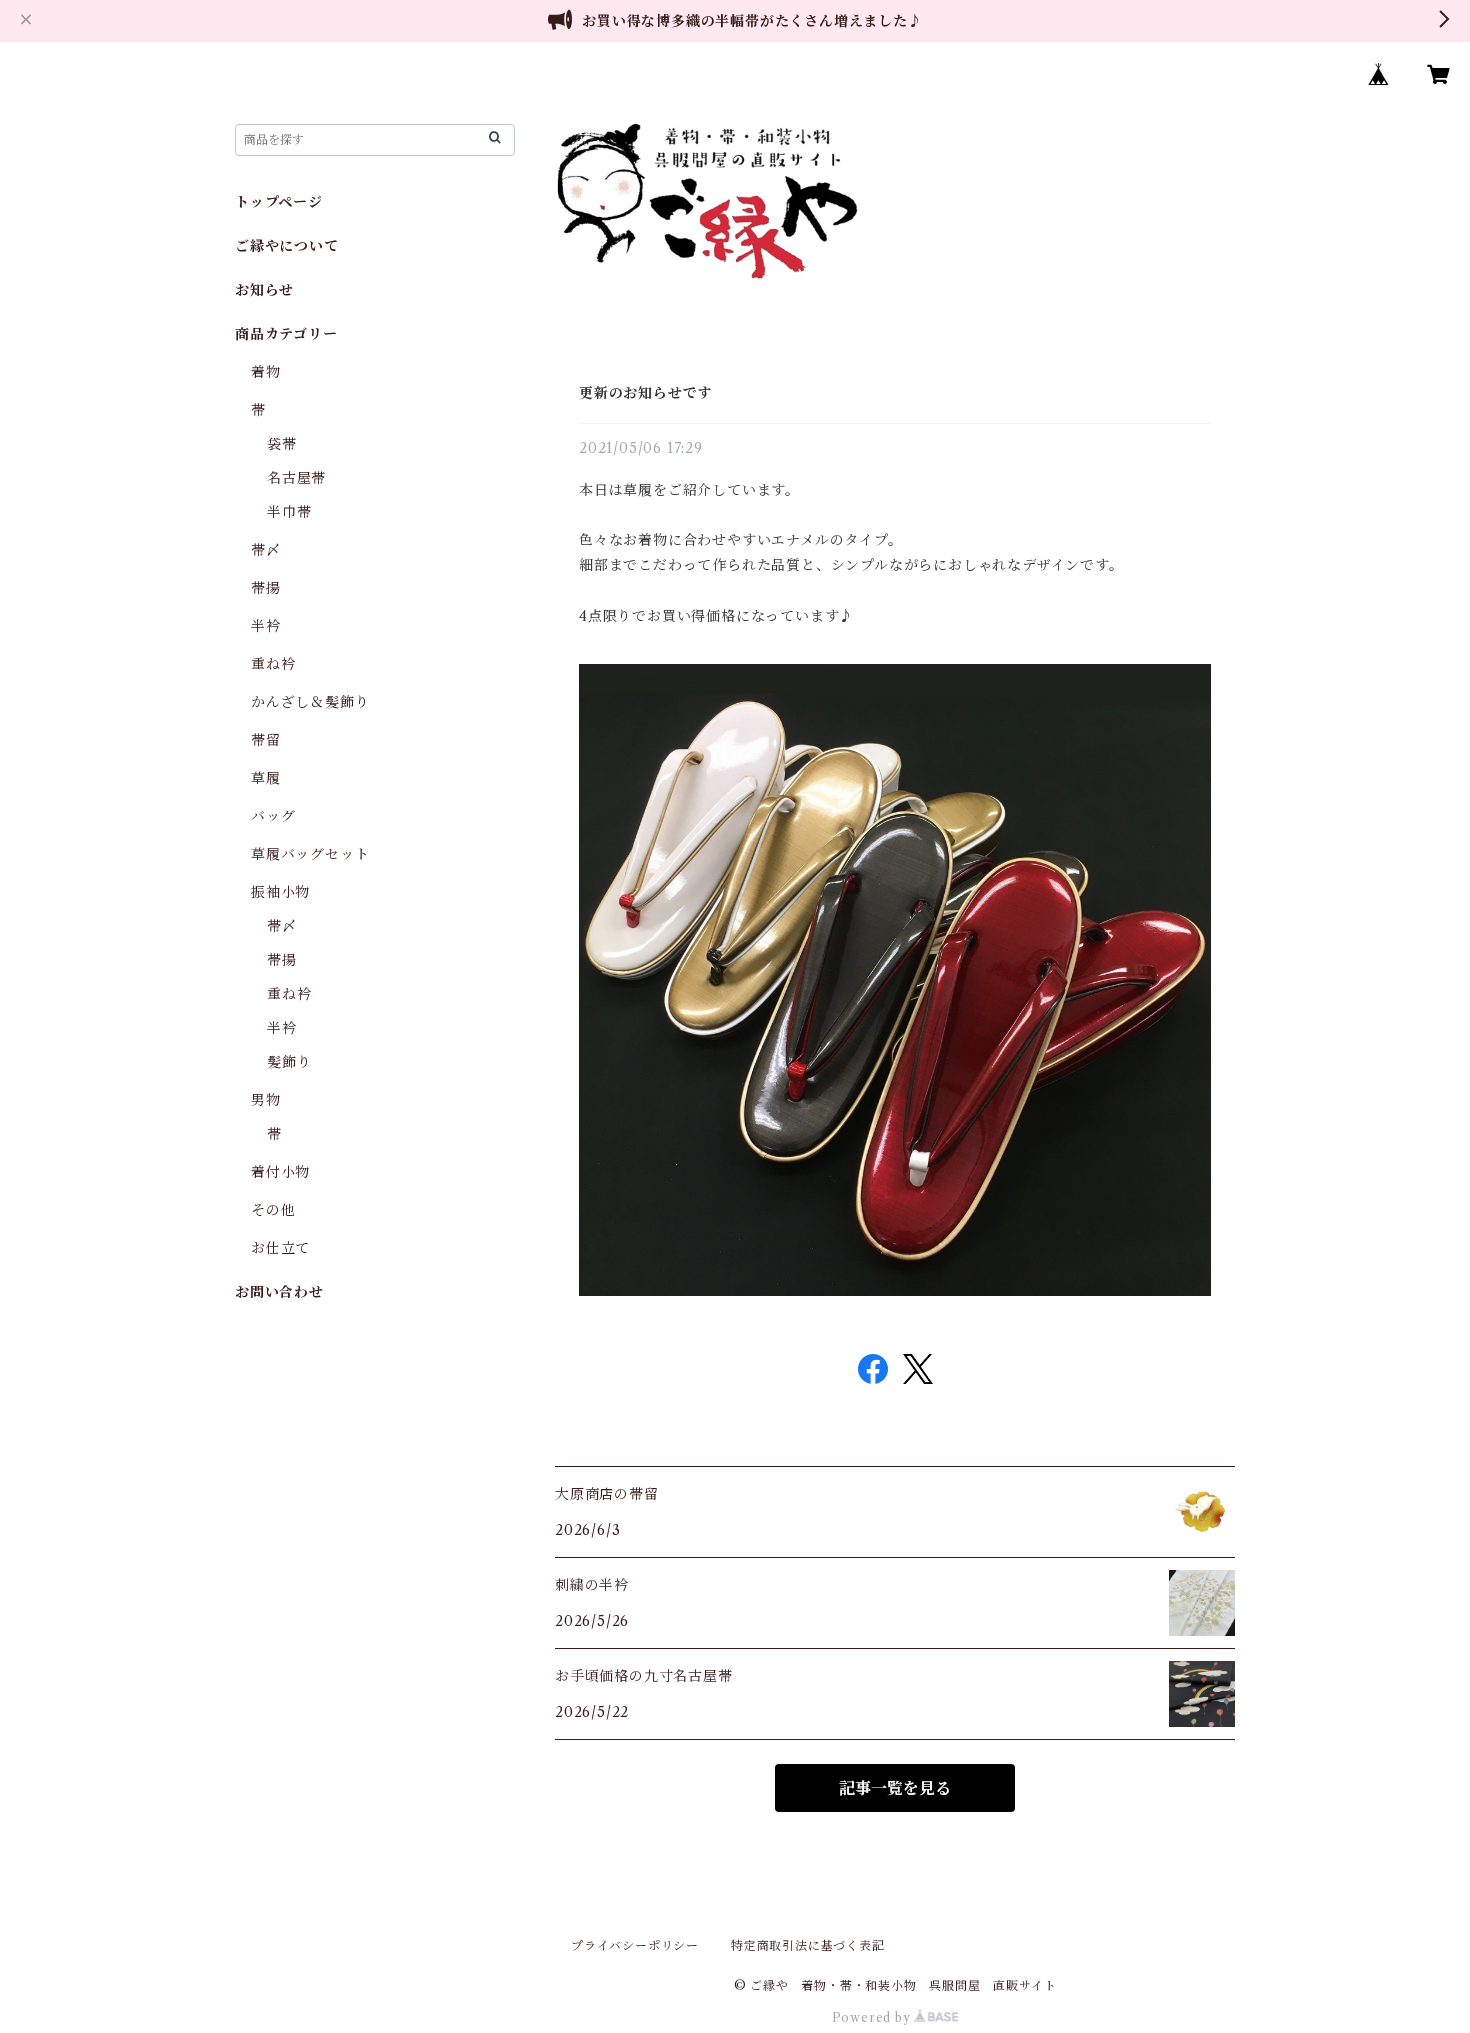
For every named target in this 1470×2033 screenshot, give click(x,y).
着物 (266, 372)
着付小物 (280, 1172)
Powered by (873, 2017)
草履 (266, 778)
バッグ (273, 816)
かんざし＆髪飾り (310, 702)
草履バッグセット (310, 854)
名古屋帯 (296, 478)
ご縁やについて (287, 246)
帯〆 (266, 550)
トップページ (279, 202)
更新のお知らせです (645, 393)
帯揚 (266, 588)
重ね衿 (273, 664)
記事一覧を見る (895, 1788)
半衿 (266, 626)
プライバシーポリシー (635, 1945)
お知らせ (264, 290)
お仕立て (280, 1248)
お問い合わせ (279, 1292)
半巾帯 (289, 512)
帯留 (266, 740)
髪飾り (289, 1062)
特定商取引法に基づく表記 (808, 1945)
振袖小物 (280, 892)
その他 (273, 1210)
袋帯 (282, 444)
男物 (266, 1100)
